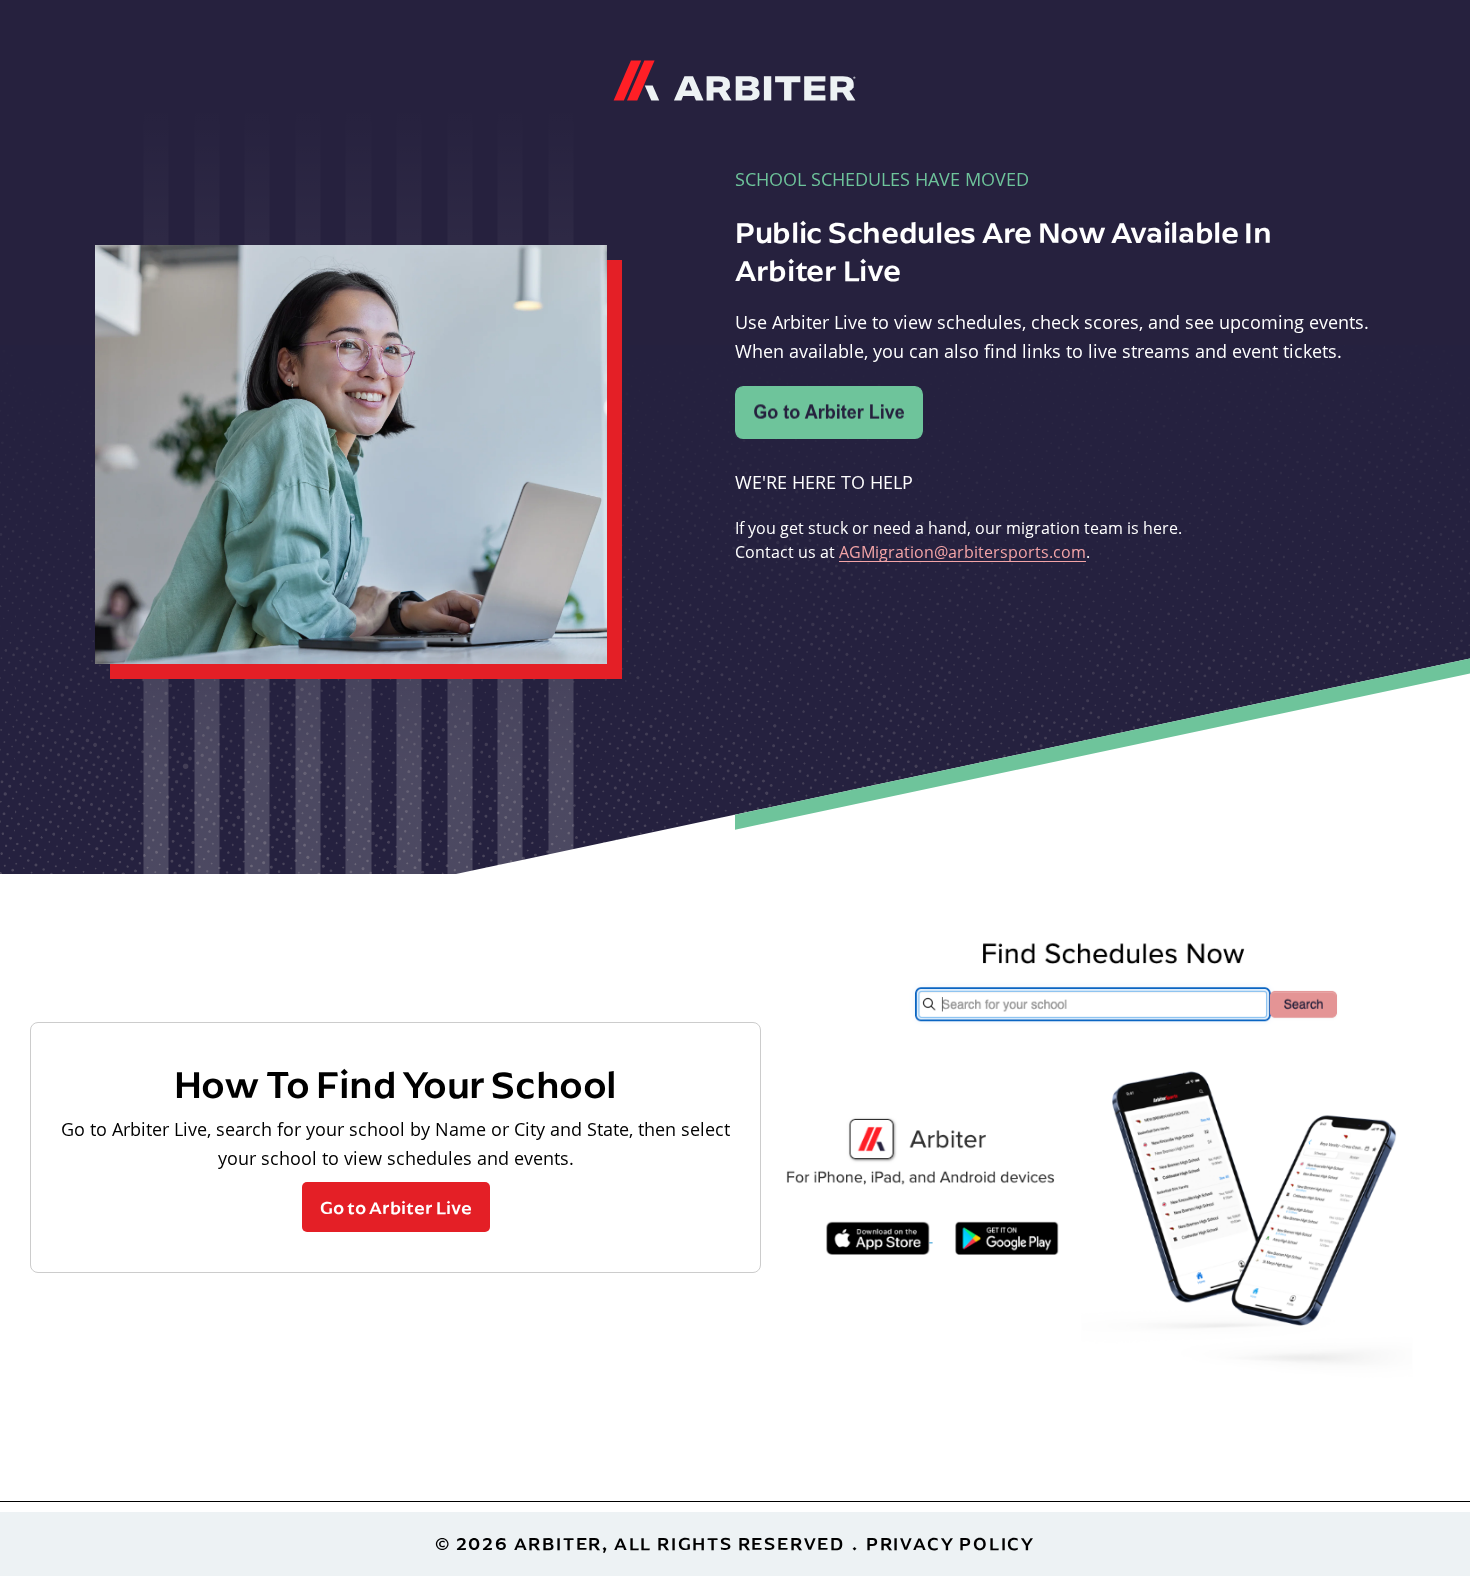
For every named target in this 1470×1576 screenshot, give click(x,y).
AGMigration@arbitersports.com (962, 551)
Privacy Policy (950, 1543)
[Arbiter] (734, 78)
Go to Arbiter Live (396, 1207)
